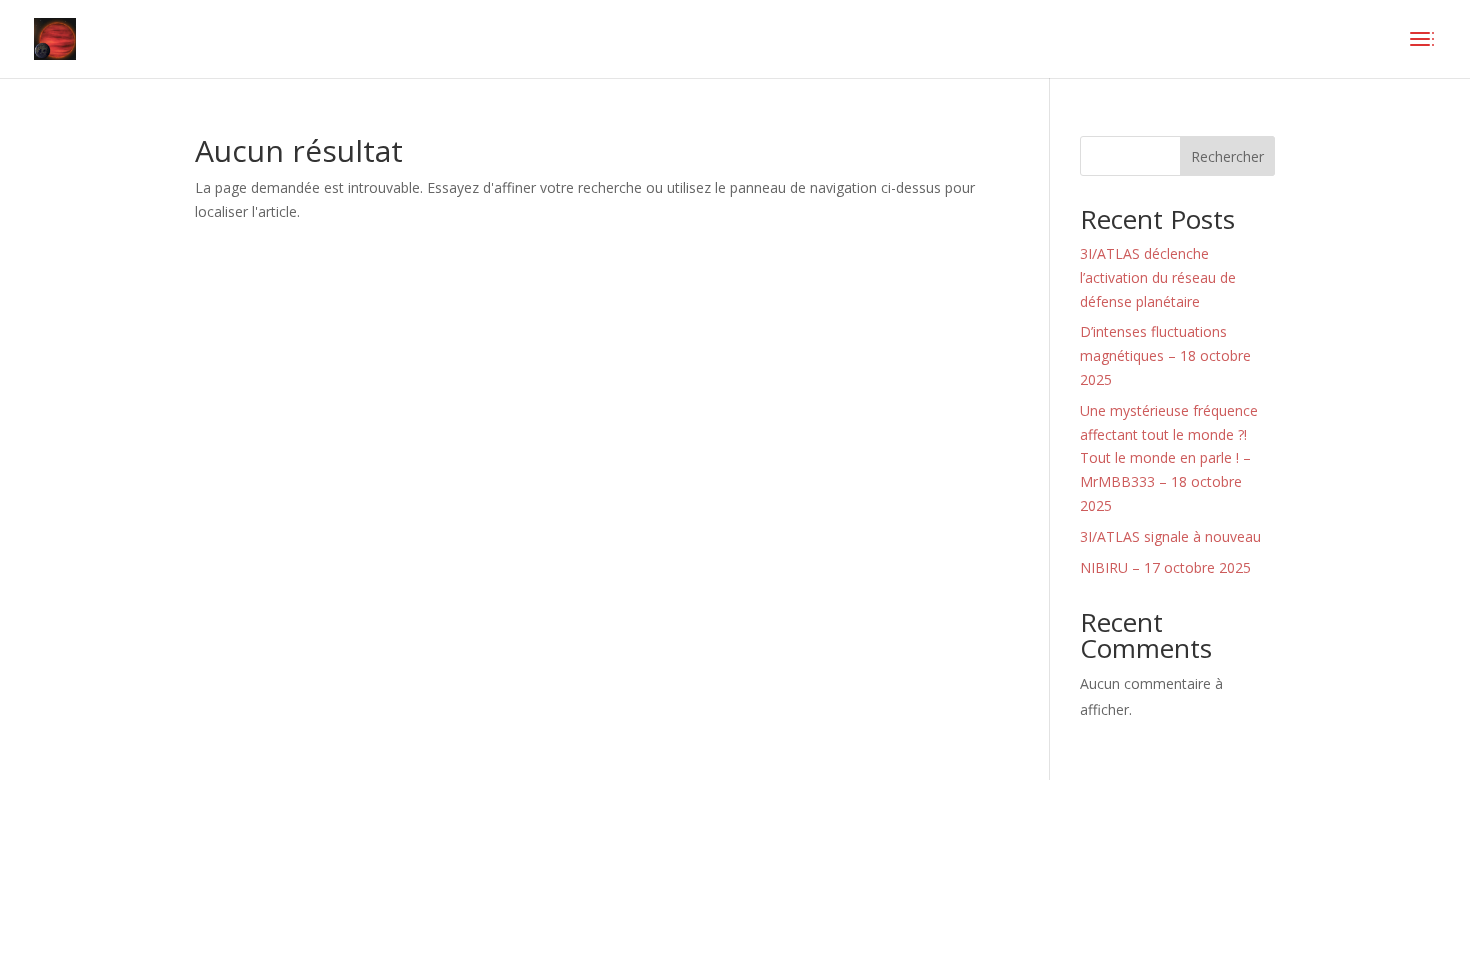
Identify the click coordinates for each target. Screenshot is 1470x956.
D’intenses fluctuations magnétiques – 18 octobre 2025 (1165, 355)
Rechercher (1227, 156)
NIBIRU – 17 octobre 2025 (1165, 567)
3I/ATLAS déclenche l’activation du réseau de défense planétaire (1158, 277)
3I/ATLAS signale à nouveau (1170, 536)
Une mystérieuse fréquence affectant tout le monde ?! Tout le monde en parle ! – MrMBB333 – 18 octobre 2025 (1169, 458)
